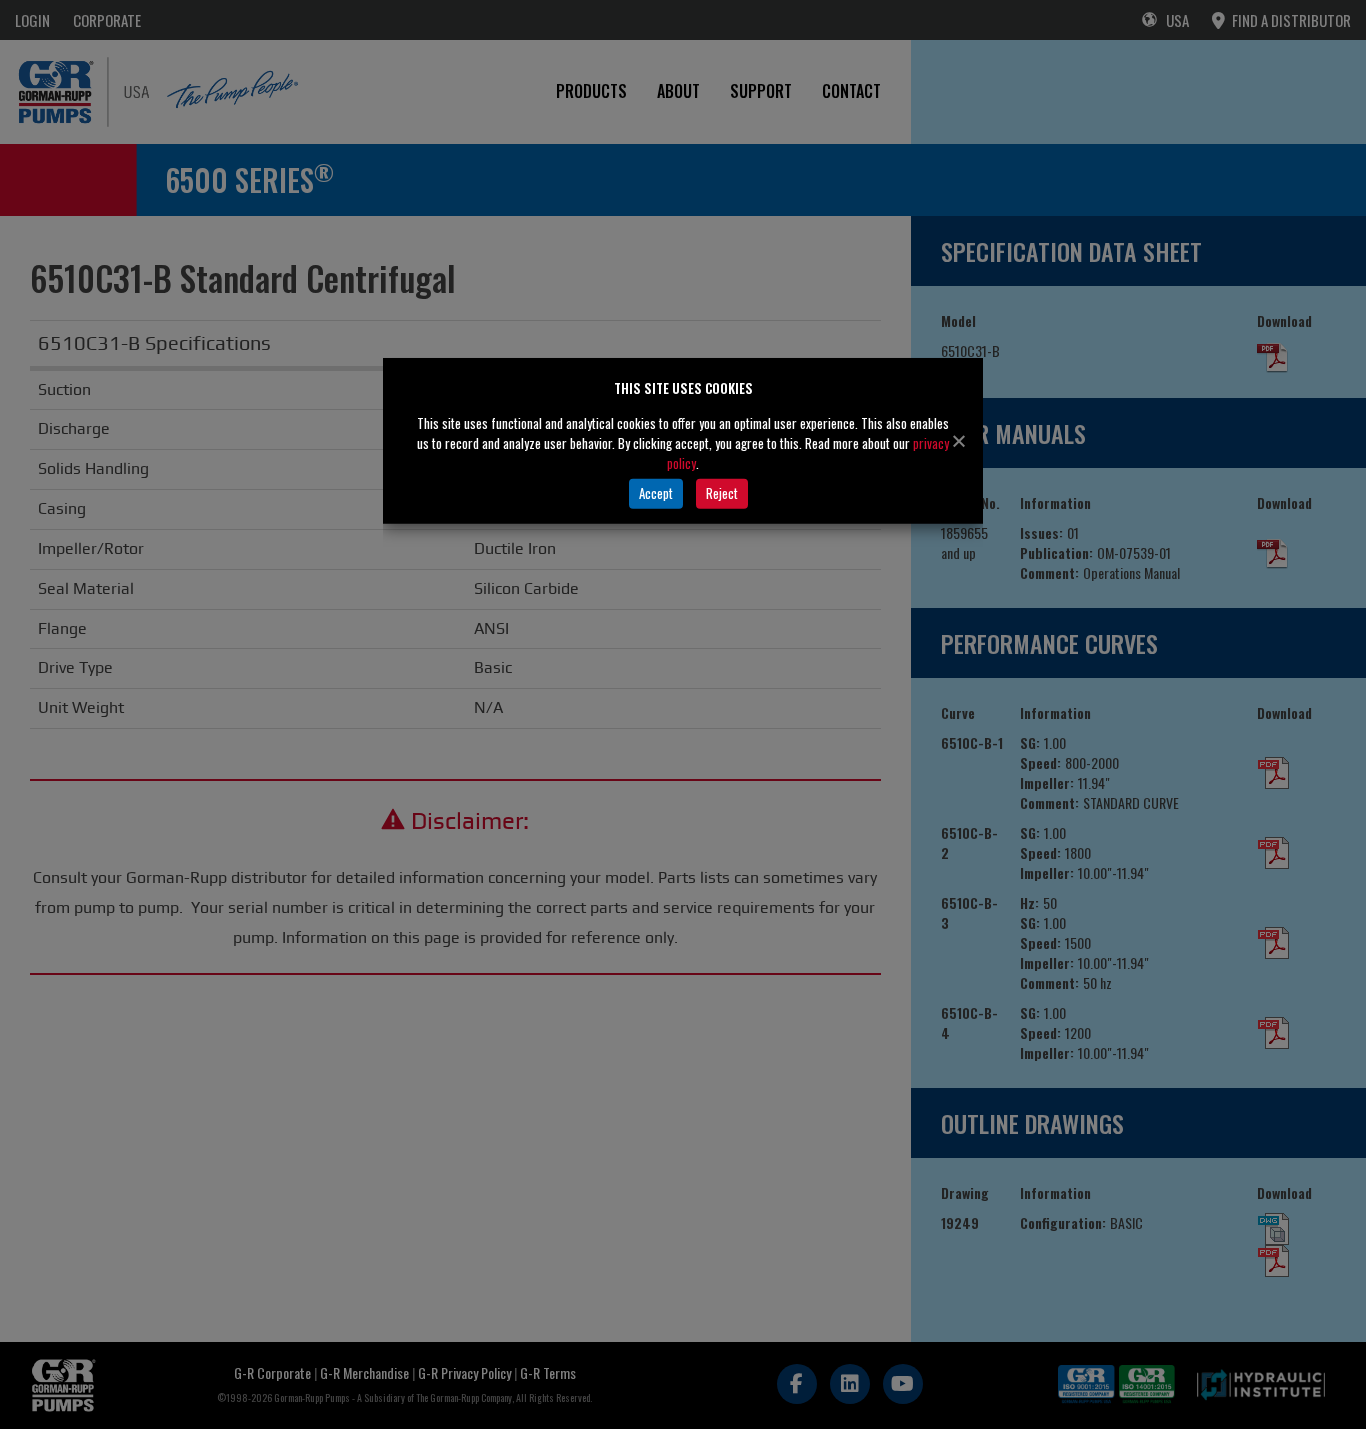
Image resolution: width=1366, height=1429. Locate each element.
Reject (722, 493)
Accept (656, 493)
